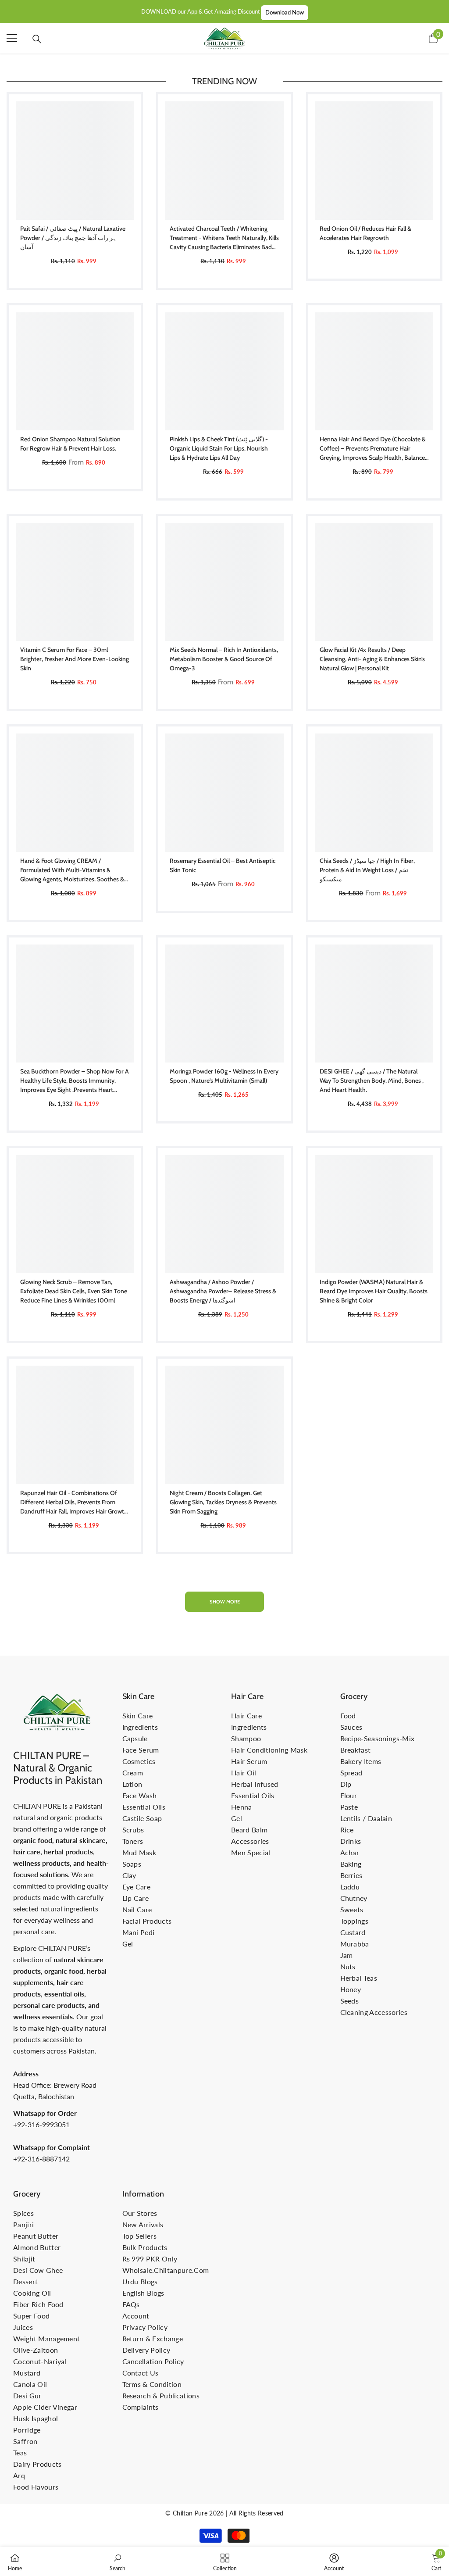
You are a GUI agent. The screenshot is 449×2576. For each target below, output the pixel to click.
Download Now (285, 12)
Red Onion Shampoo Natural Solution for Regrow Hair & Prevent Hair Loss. (70, 444)
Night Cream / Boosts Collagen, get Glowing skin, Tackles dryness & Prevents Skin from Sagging (223, 1502)
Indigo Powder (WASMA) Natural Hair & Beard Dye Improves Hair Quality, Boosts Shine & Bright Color (374, 1291)
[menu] (12, 38)
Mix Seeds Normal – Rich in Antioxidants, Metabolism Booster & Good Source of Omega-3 (224, 659)
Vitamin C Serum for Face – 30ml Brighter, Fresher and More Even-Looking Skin (75, 659)
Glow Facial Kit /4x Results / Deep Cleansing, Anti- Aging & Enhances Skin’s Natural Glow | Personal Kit (372, 659)
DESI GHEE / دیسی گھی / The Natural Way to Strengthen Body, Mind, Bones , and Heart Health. (372, 1080)
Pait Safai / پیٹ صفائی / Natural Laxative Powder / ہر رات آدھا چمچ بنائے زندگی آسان (73, 238)
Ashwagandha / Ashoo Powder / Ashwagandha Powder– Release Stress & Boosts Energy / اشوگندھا (223, 1291)
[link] (118, 2562)
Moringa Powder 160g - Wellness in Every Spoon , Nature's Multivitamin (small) (224, 1076)
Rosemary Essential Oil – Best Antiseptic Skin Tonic (223, 865)
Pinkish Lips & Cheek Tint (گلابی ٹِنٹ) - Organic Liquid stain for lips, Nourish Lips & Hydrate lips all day (219, 448)
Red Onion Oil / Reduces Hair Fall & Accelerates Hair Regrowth (365, 233)
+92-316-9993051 (41, 2124)
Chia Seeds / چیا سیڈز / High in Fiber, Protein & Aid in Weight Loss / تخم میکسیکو (367, 870)
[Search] (37, 39)
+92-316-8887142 (41, 2159)
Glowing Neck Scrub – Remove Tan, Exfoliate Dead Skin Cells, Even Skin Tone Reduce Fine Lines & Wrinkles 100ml (74, 1291)
